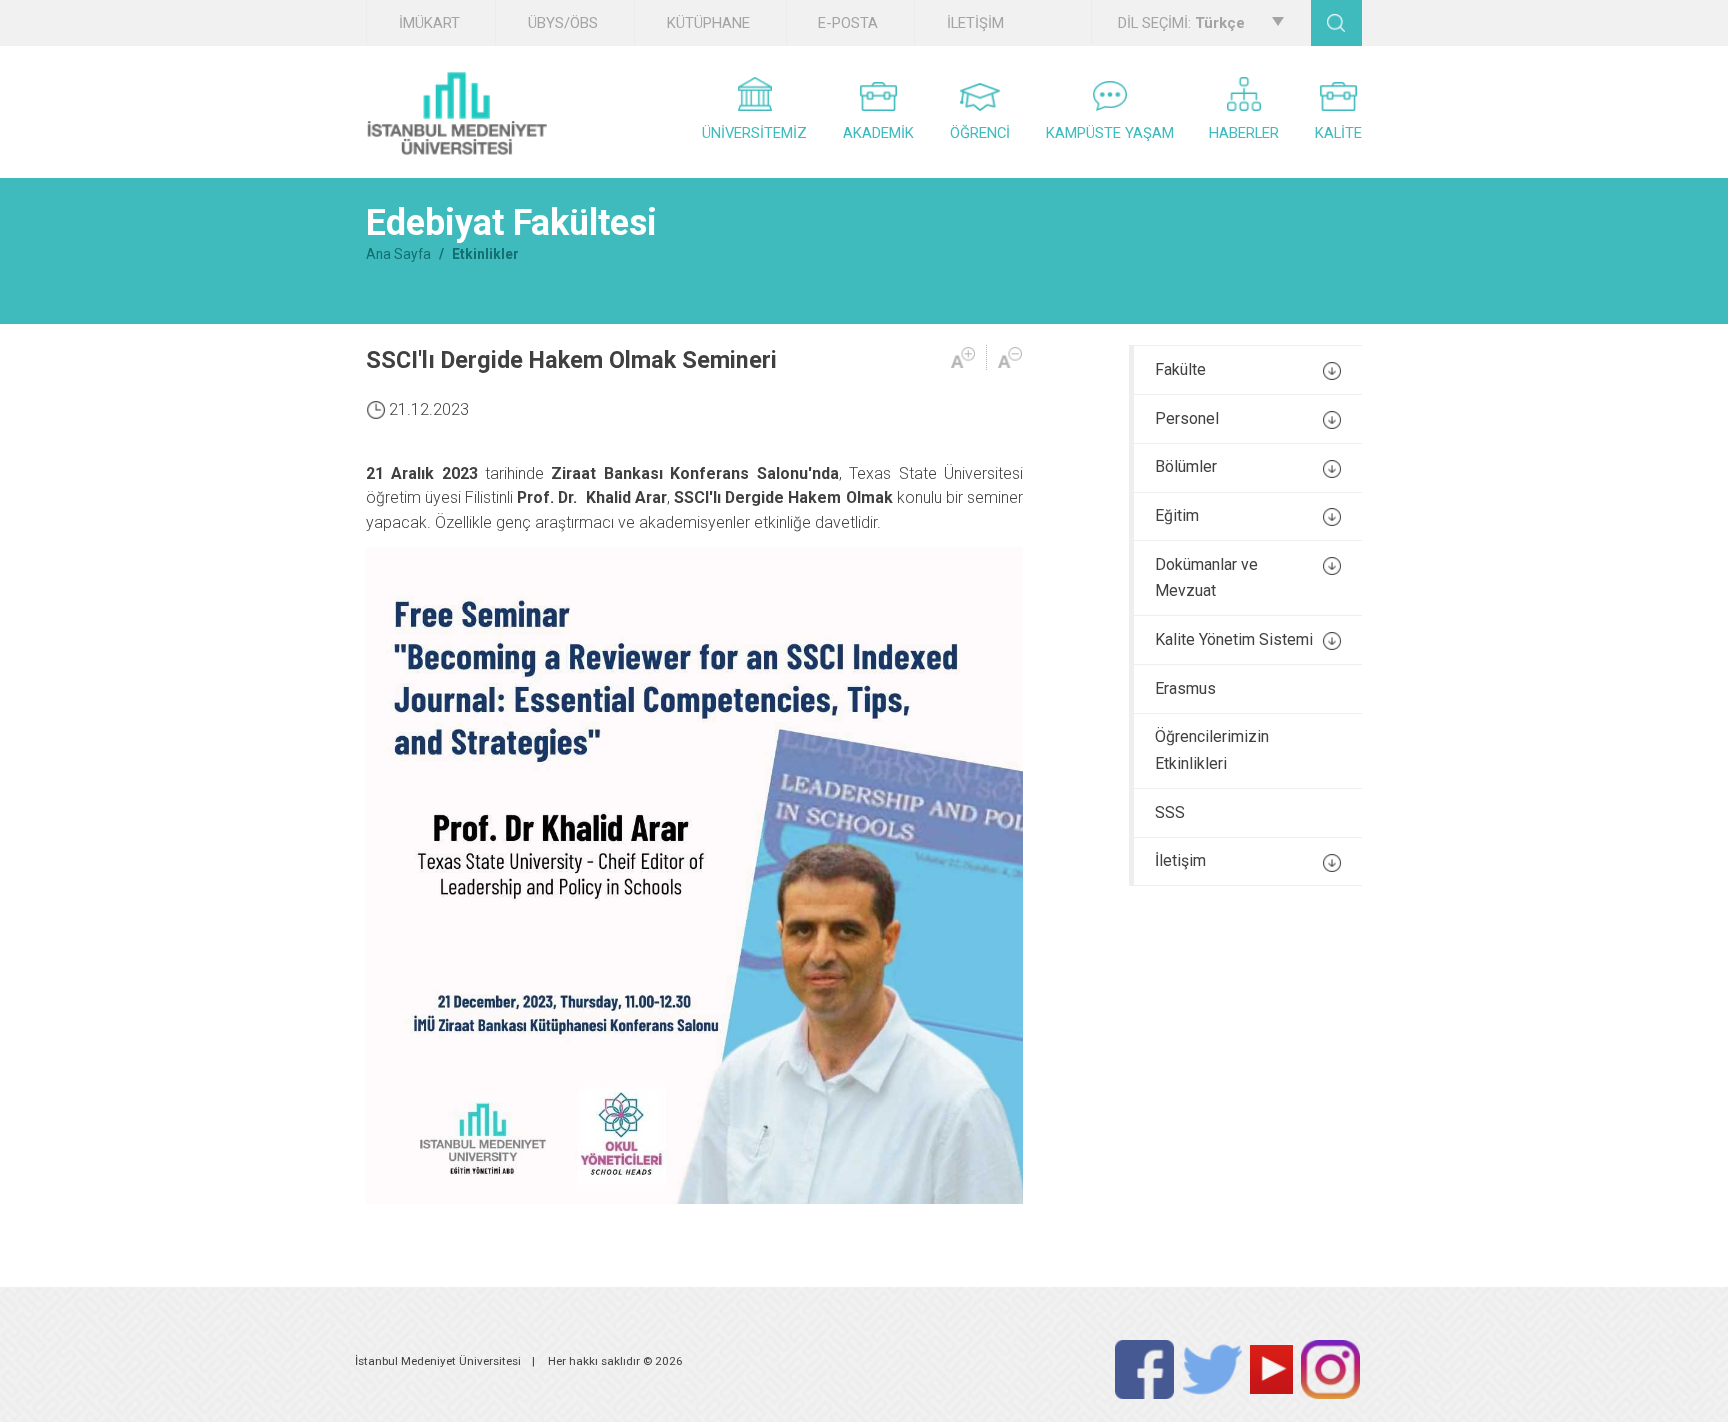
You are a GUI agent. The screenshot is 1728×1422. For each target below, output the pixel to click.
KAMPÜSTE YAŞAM (1110, 133)
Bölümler (1186, 466)
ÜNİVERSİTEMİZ (754, 133)
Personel (1187, 418)
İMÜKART (429, 23)
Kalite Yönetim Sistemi (1234, 639)
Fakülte (1180, 369)
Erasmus (1185, 688)
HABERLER (1244, 133)
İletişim (1180, 860)
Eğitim (1177, 515)
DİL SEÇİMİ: (1181, 23)
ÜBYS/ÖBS (563, 23)
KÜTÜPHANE (708, 23)
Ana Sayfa (398, 254)
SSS (1170, 812)
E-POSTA (848, 23)
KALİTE (1338, 133)
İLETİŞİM (975, 23)
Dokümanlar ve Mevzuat (1206, 578)
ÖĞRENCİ (980, 133)
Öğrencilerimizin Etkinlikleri (1212, 750)
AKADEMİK (878, 133)
